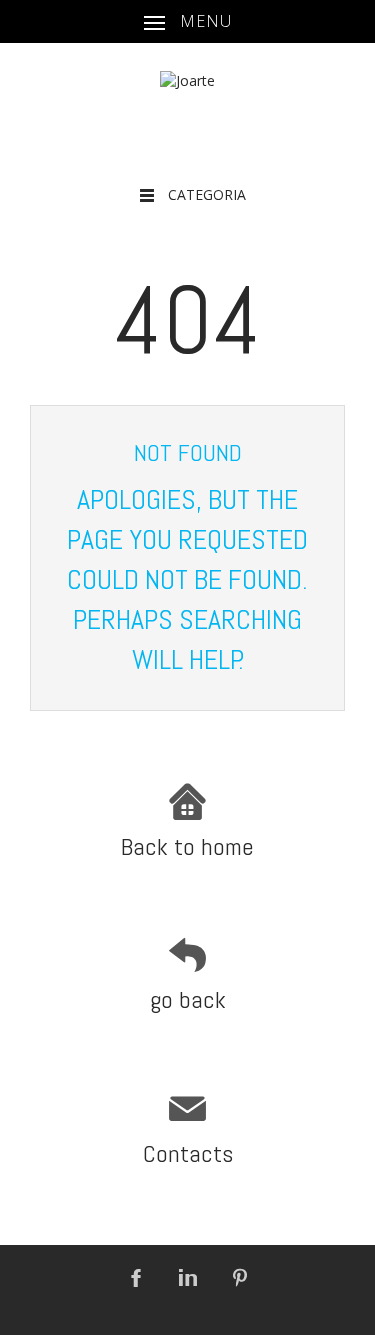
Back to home (187, 846)
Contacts (188, 1153)
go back (188, 999)
